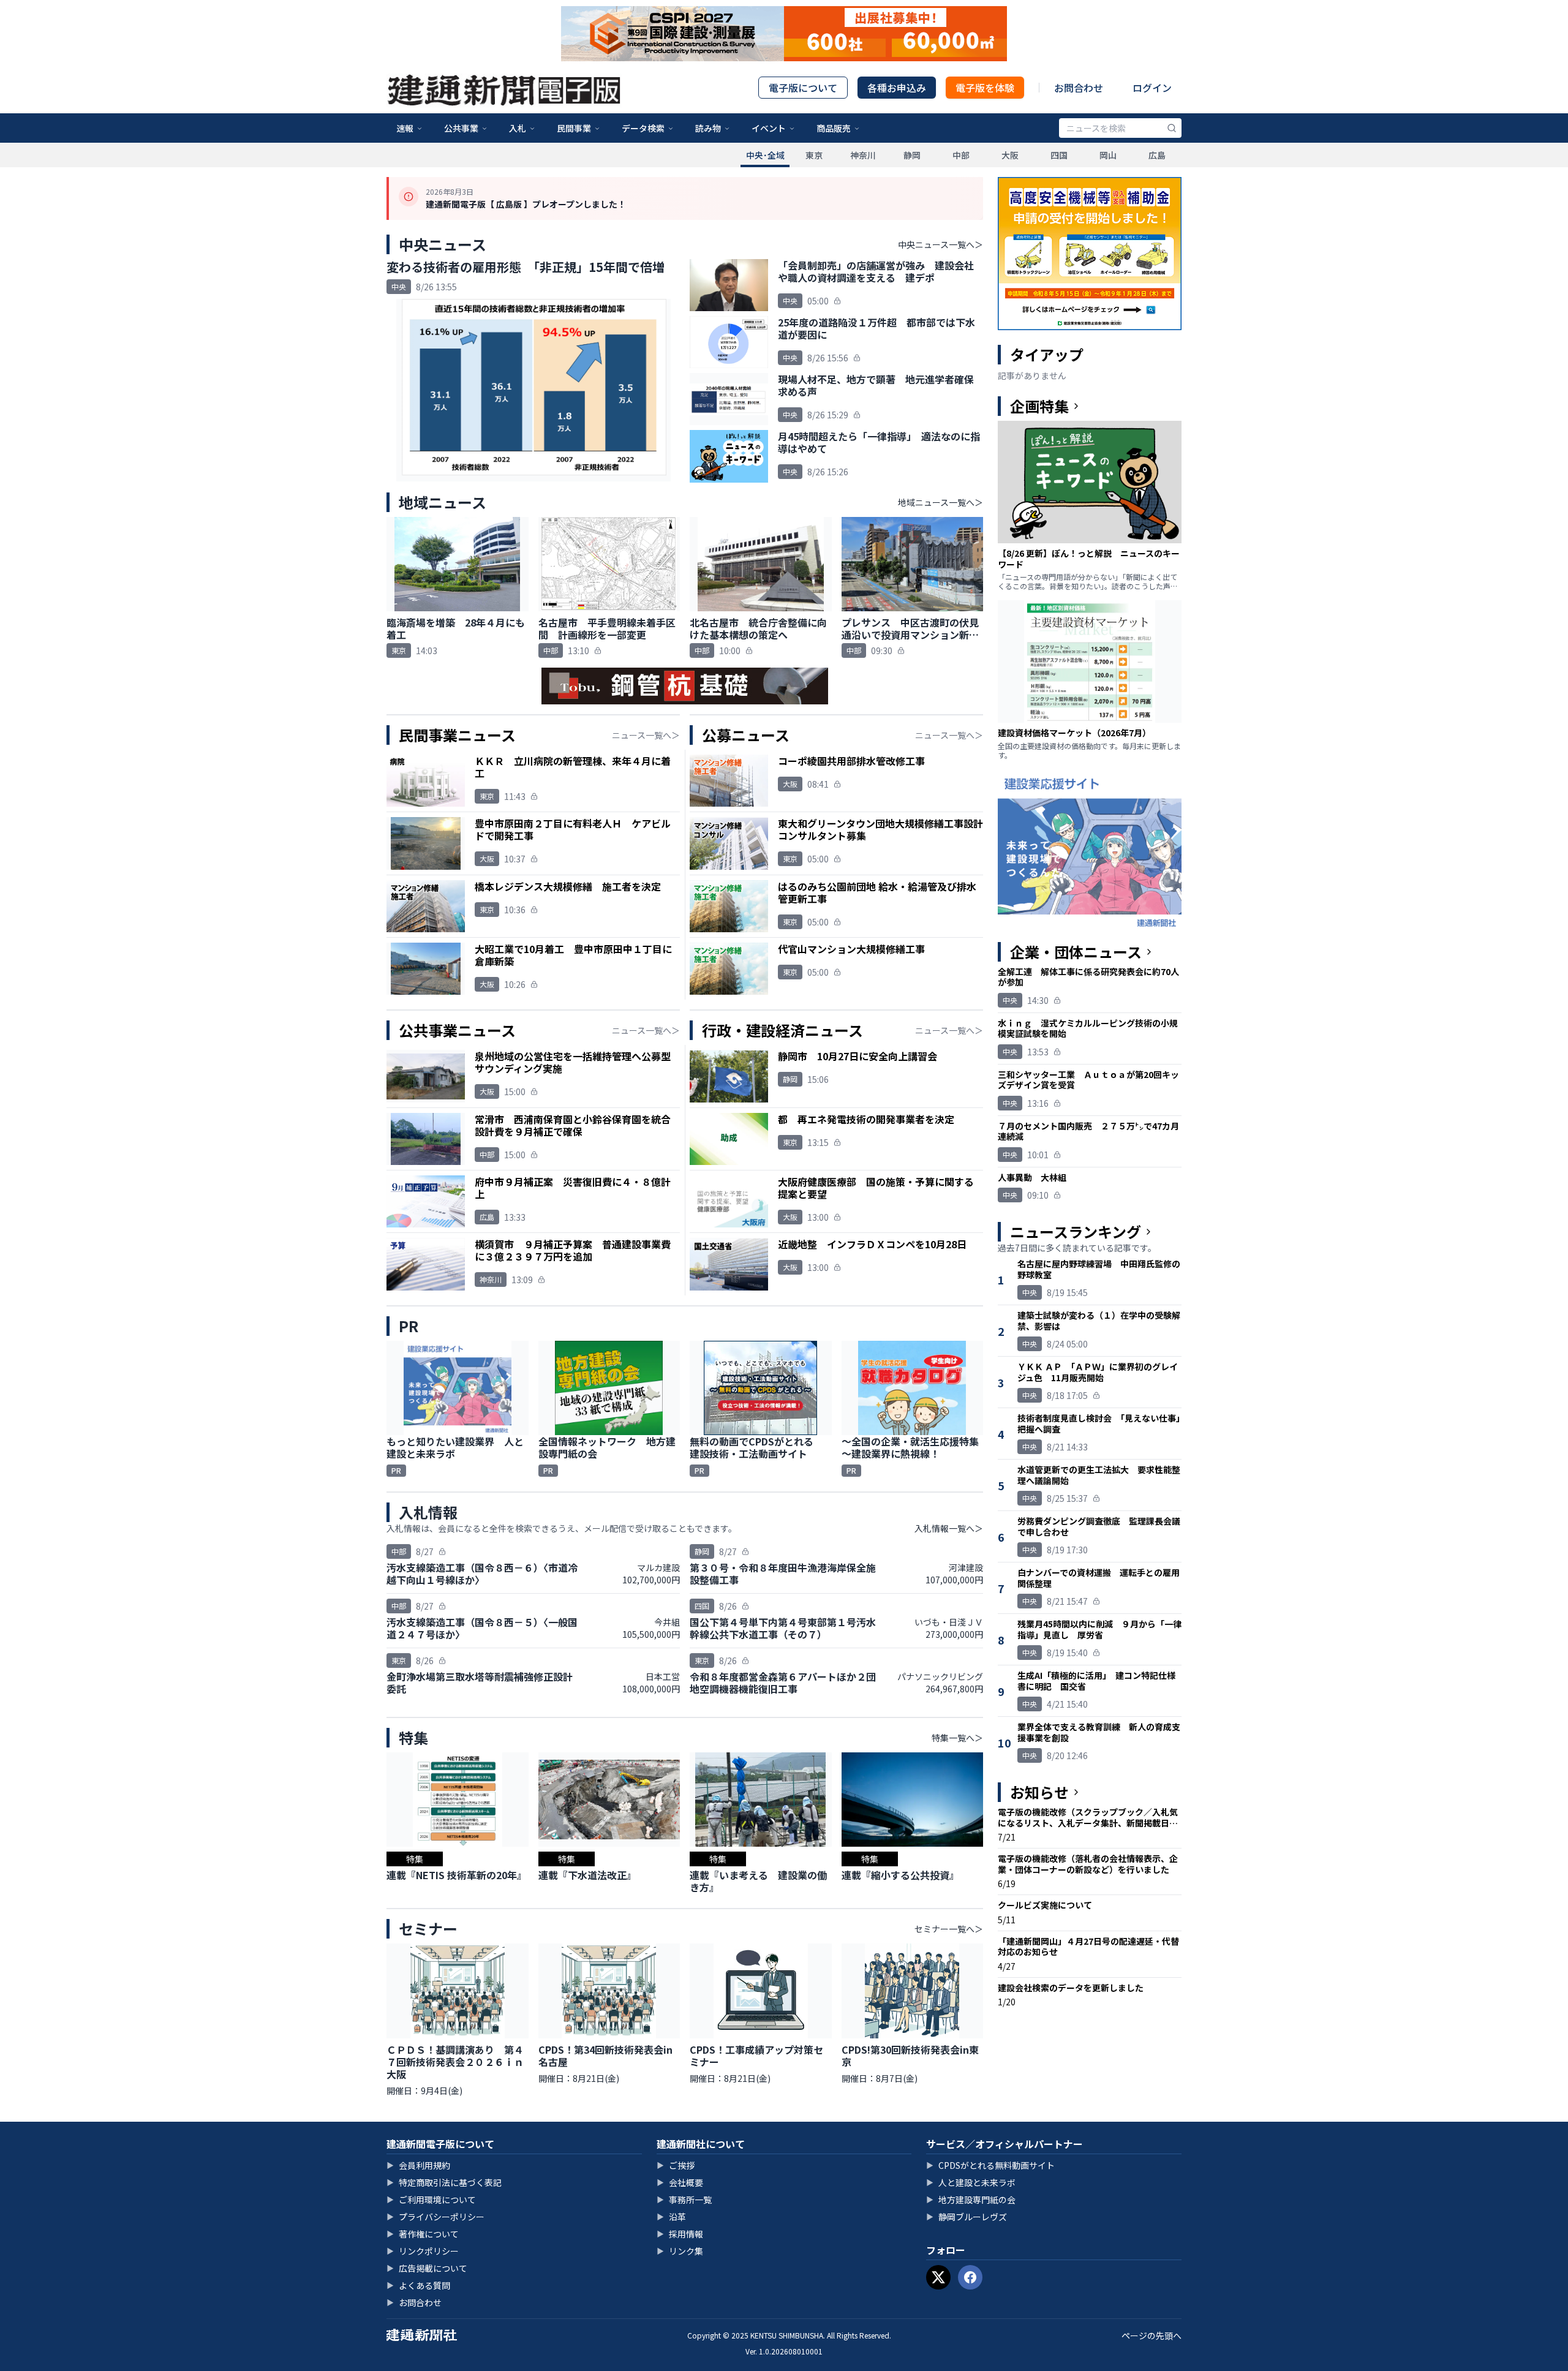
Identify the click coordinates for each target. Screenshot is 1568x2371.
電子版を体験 (985, 88)
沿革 (671, 2217)
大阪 (1010, 155)
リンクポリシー (423, 2251)
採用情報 (680, 2234)
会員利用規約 (418, 2165)
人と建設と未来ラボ (971, 2182)
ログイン (1152, 88)
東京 (814, 155)
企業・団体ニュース (1076, 952)
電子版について (803, 88)
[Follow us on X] (938, 2277)
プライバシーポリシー (435, 2217)
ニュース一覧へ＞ (646, 735)
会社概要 (680, 2182)
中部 (961, 155)
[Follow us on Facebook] (970, 2277)
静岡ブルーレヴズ (967, 2217)
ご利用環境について (431, 2199)
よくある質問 (418, 2285)
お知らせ (1039, 1792)
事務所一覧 (684, 2199)
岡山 (1108, 155)
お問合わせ (1079, 88)
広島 (1157, 155)
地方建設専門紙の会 (971, 2199)
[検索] (1172, 128)
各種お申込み (897, 88)
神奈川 (863, 155)
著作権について (423, 2234)
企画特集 (1039, 406)
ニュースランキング (1076, 1232)
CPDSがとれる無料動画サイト (990, 2165)
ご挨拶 (676, 2165)
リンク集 (680, 2251)
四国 (1059, 155)
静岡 (912, 155)
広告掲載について (427, 2268)
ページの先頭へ (1151, 2335)
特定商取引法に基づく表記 (444, 2182)
